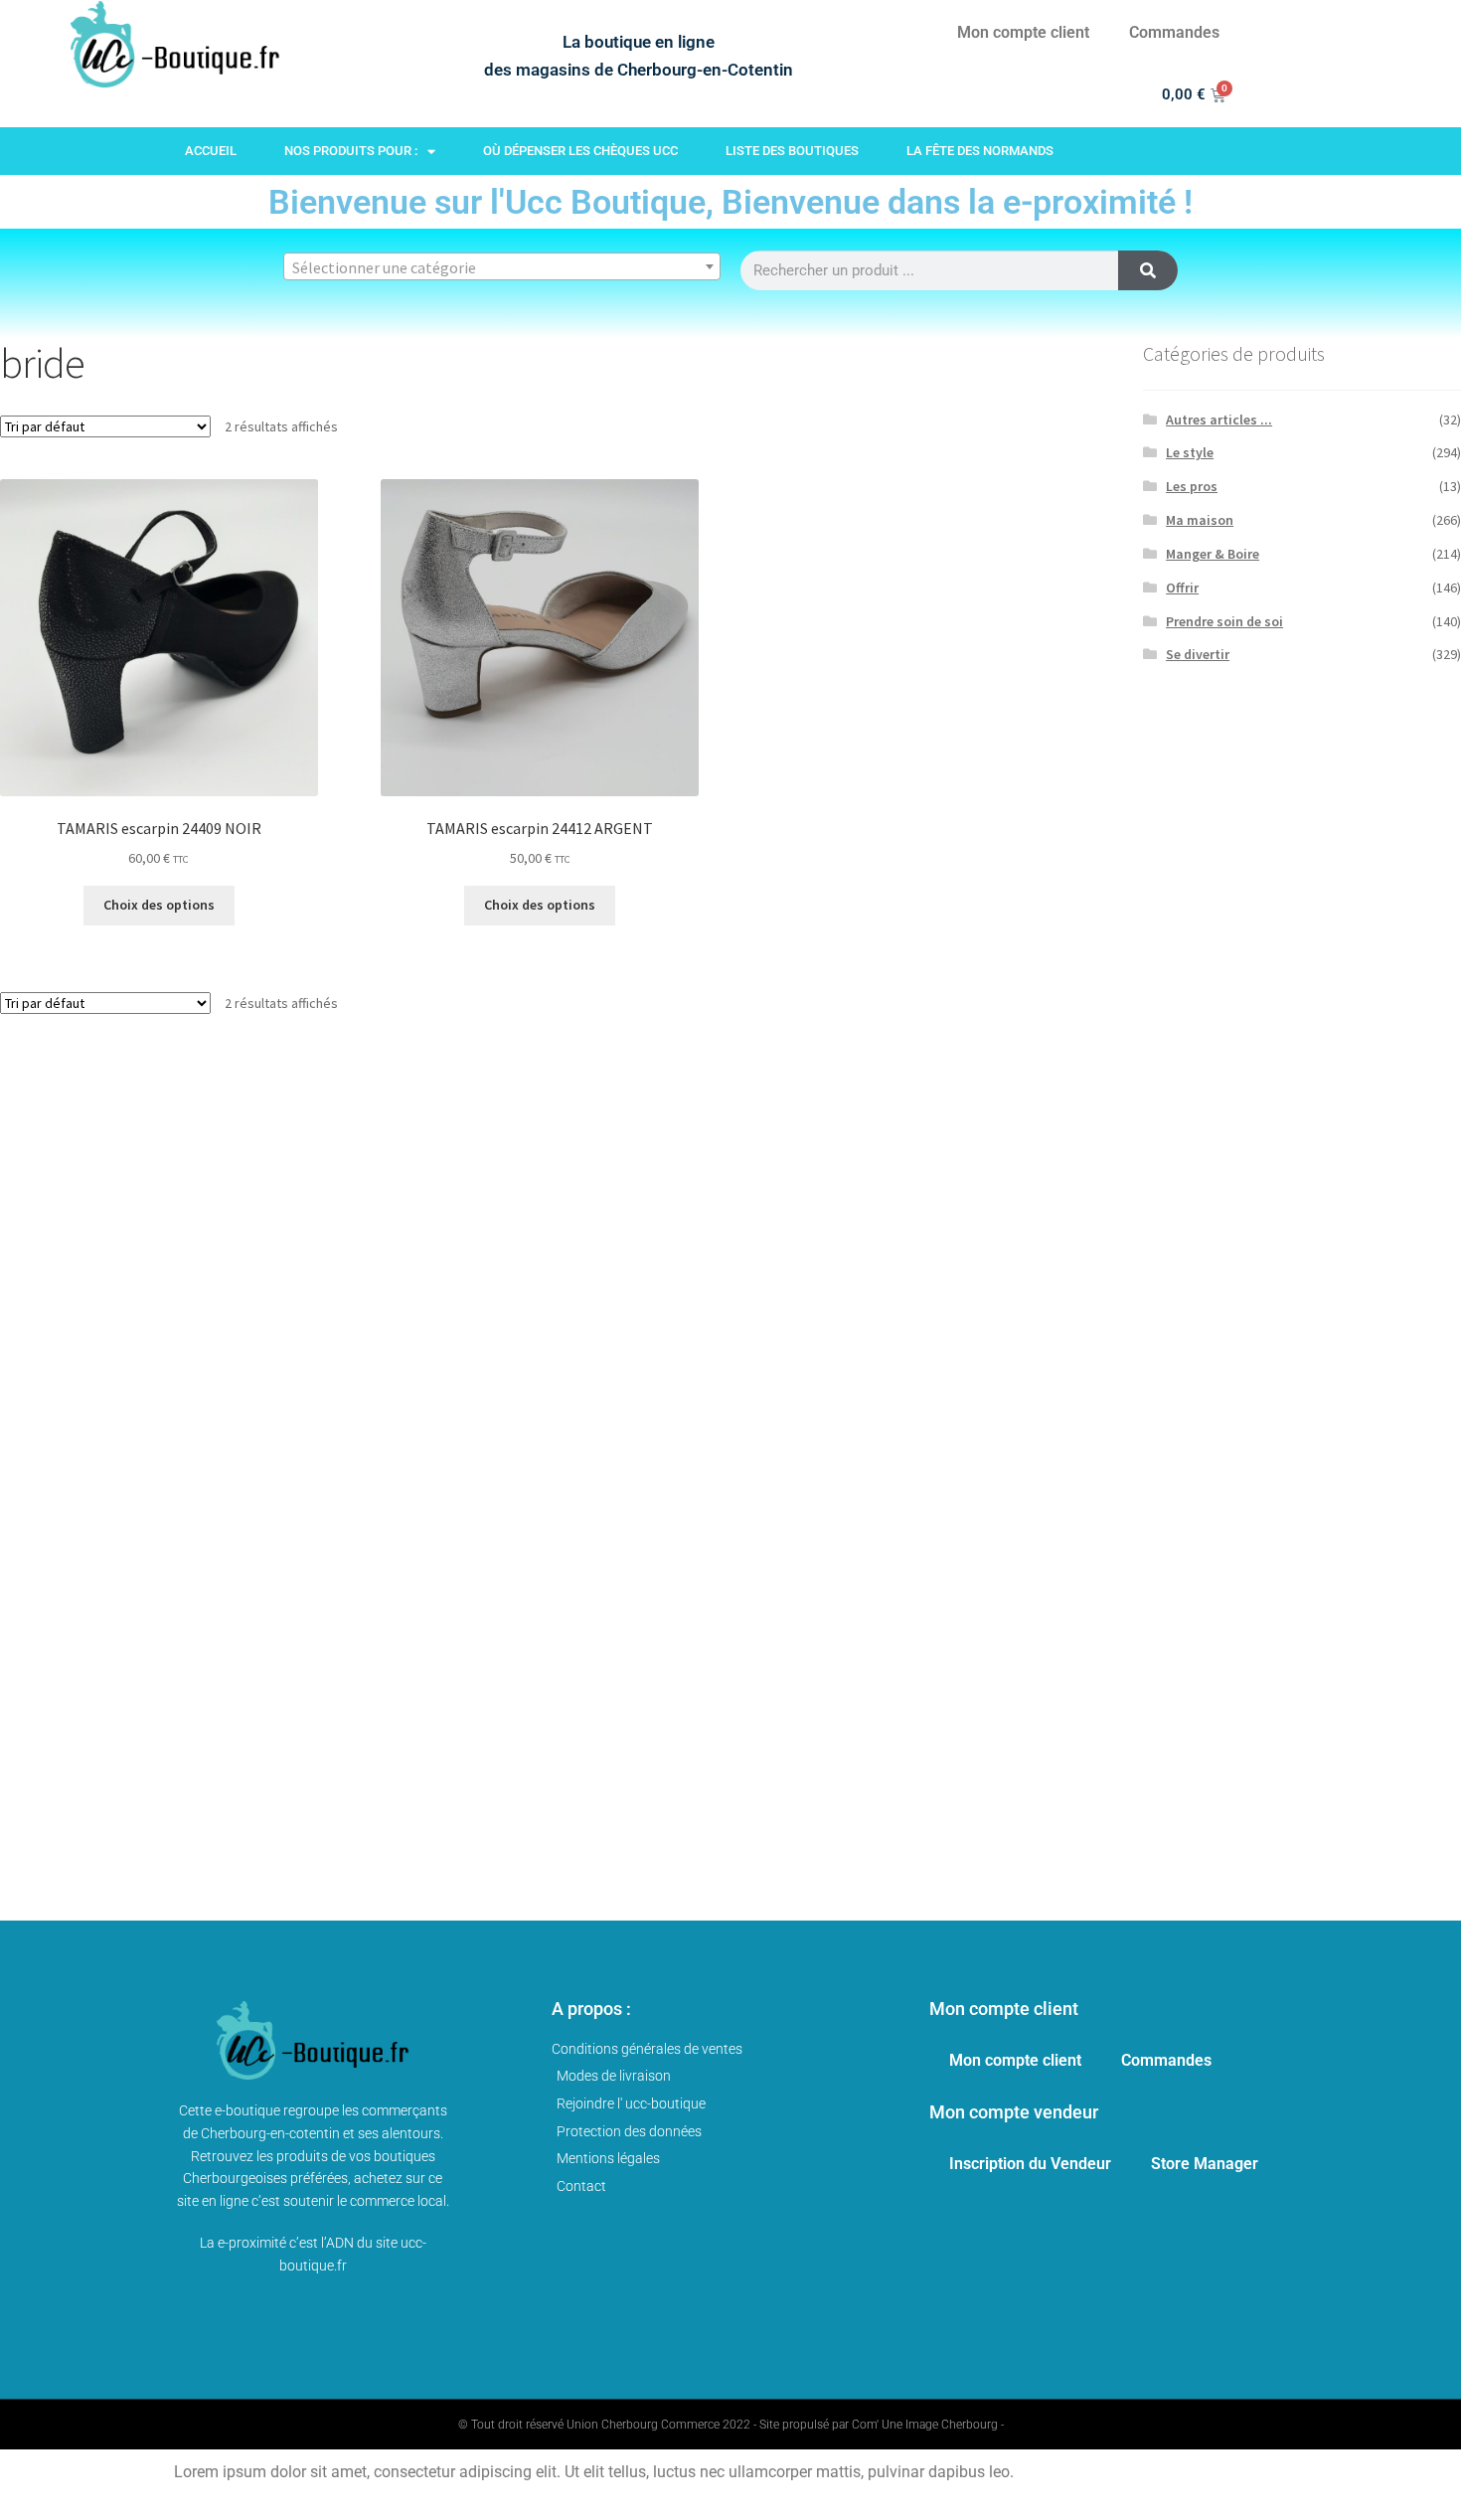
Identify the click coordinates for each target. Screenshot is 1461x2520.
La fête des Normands (980, 151)
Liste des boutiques (792, 151)
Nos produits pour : (351, 151)
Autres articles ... (1219, 420)
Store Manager (1205, 2164)
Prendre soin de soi (1224, 621)
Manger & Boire (1213, 554)
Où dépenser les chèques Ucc (580, 151)
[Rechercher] (1148, 270)
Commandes (1174, 32)
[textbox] (502, 267)
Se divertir (1198, 654)
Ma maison (1200, 520)
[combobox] (502, 266)
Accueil (211, 151)
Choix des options (159, 905)
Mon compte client (1023, 32)
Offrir (1182, 588)
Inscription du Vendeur (1030, 2164)
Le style (1190, 452)
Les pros (1192, 486)
